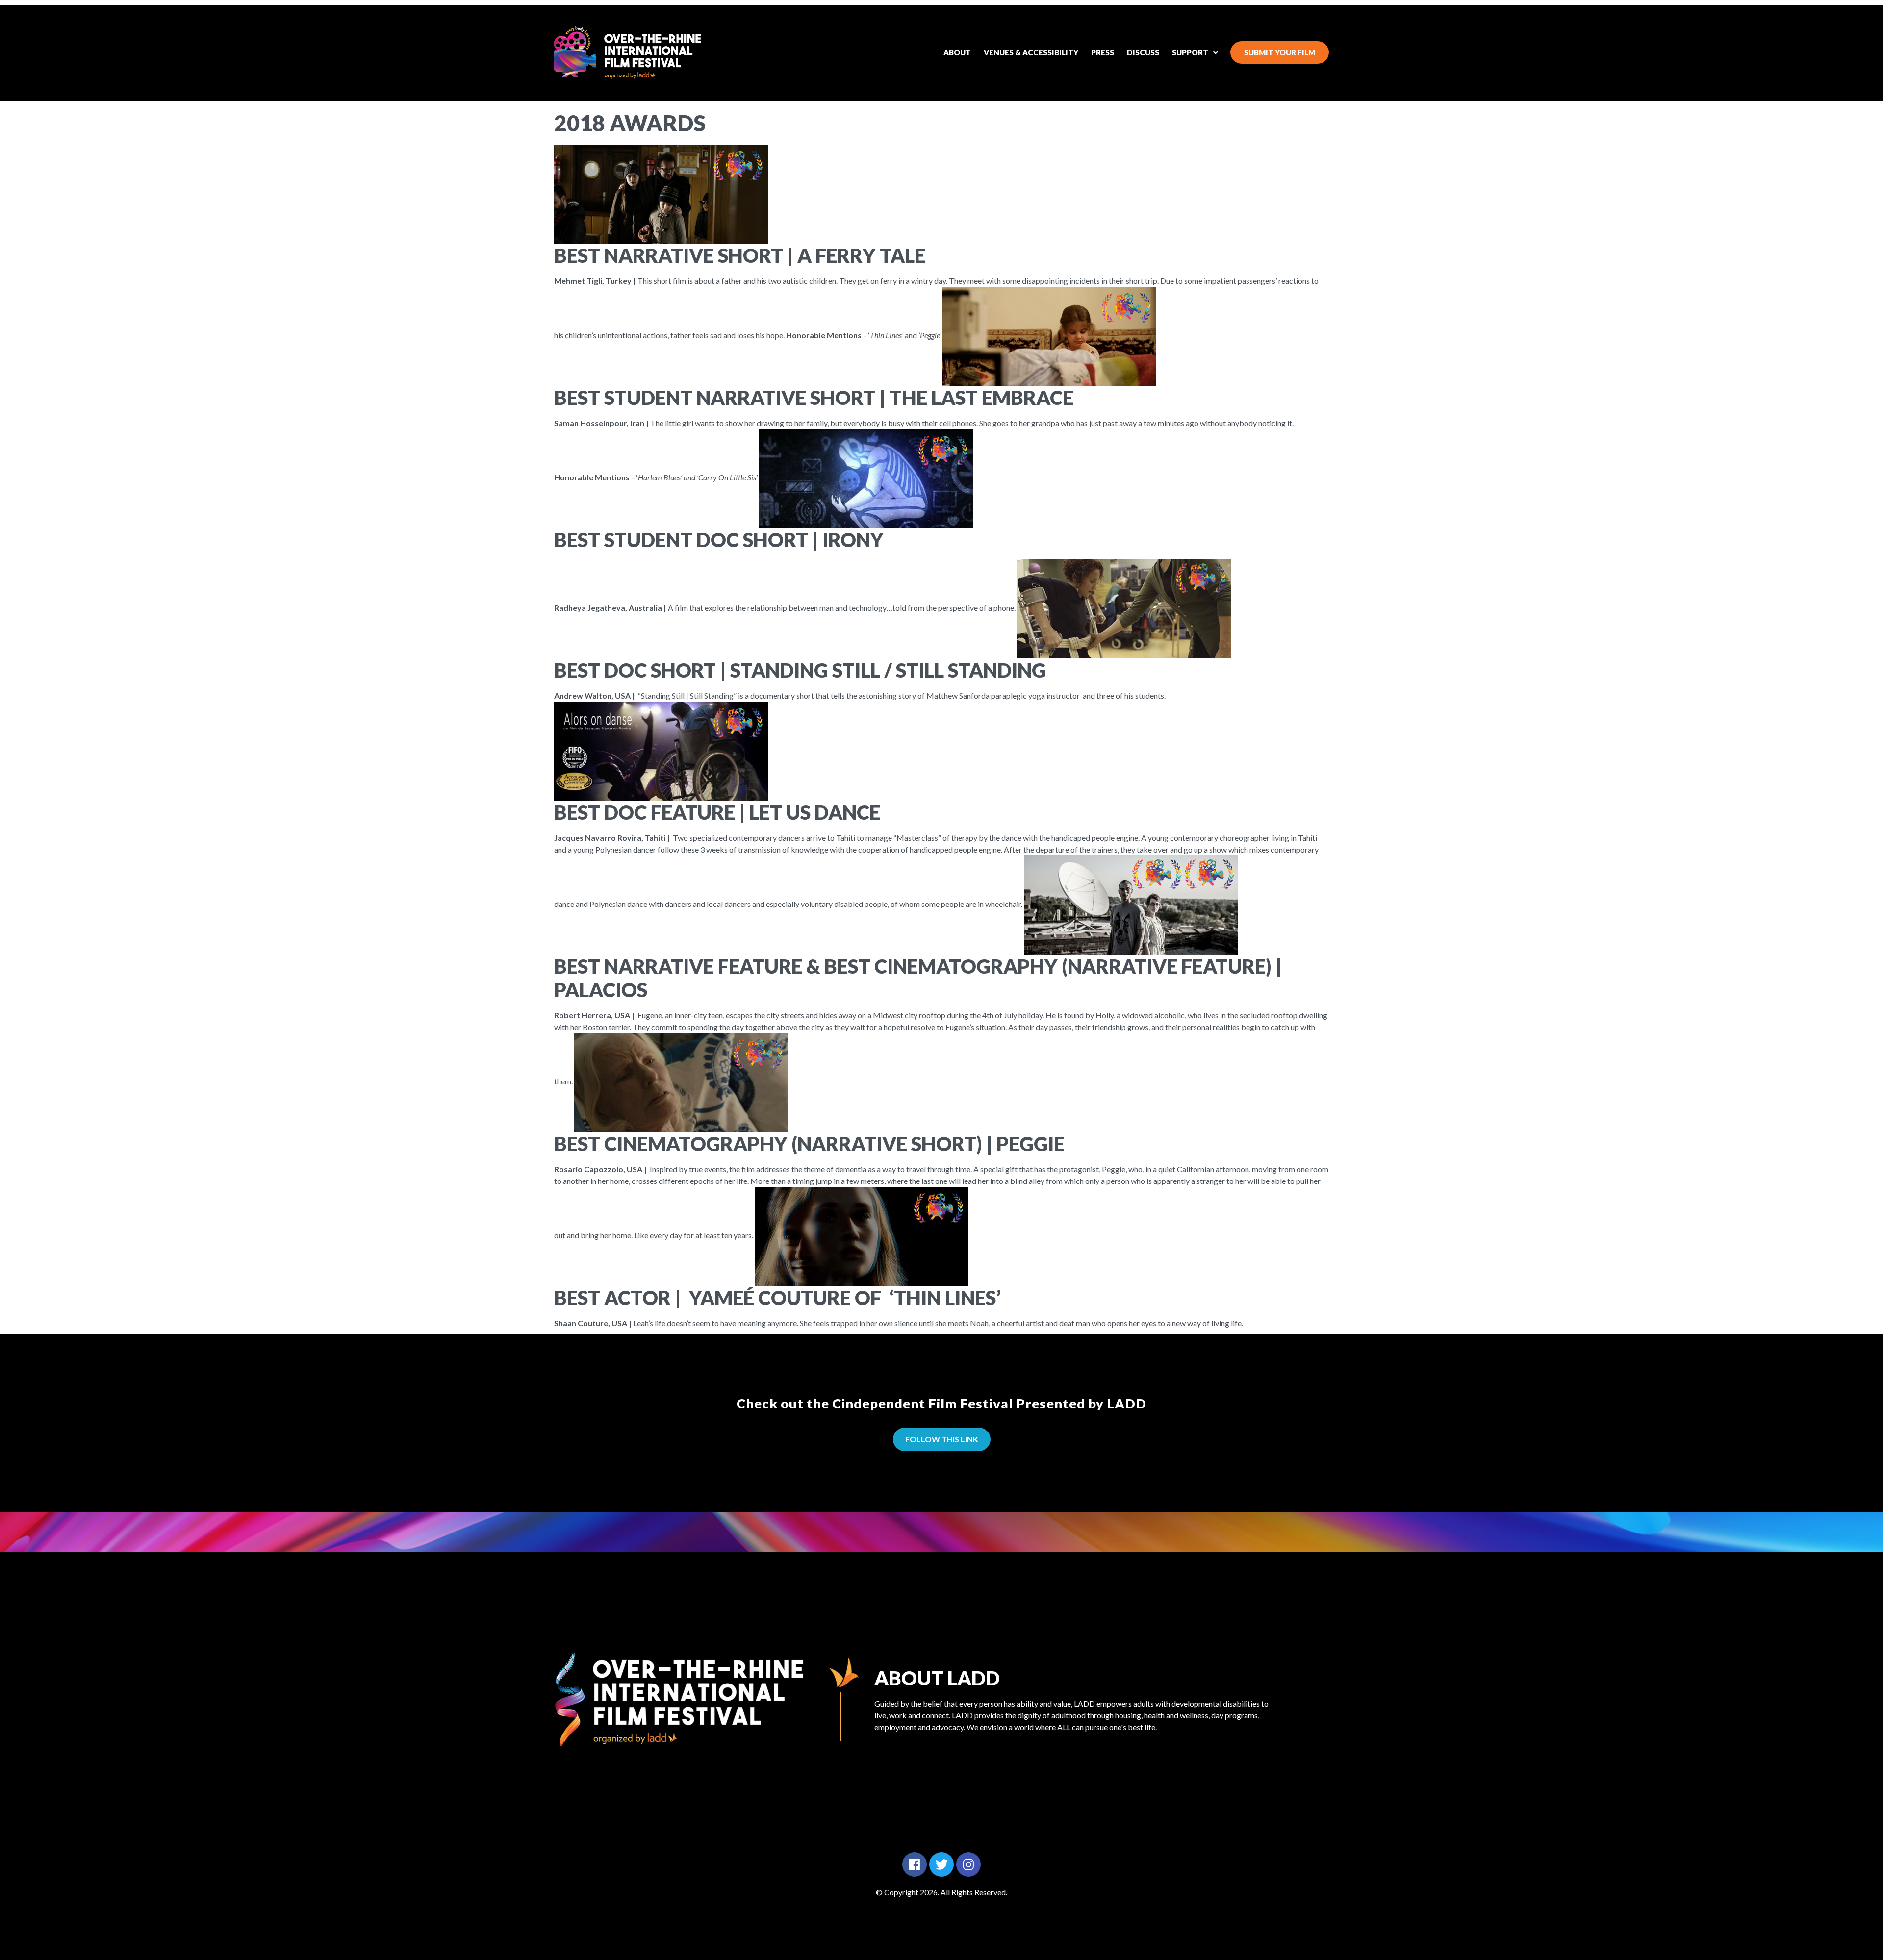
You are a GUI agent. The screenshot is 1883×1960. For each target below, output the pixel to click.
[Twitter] (941, 1864)
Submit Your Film (1280, 52)
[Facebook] (915, 1864)
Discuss (1143, 52)
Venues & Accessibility (1031, 52)
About (957, 52)
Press (1103, 52)
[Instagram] (968, 1864)
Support (1190, 52)
